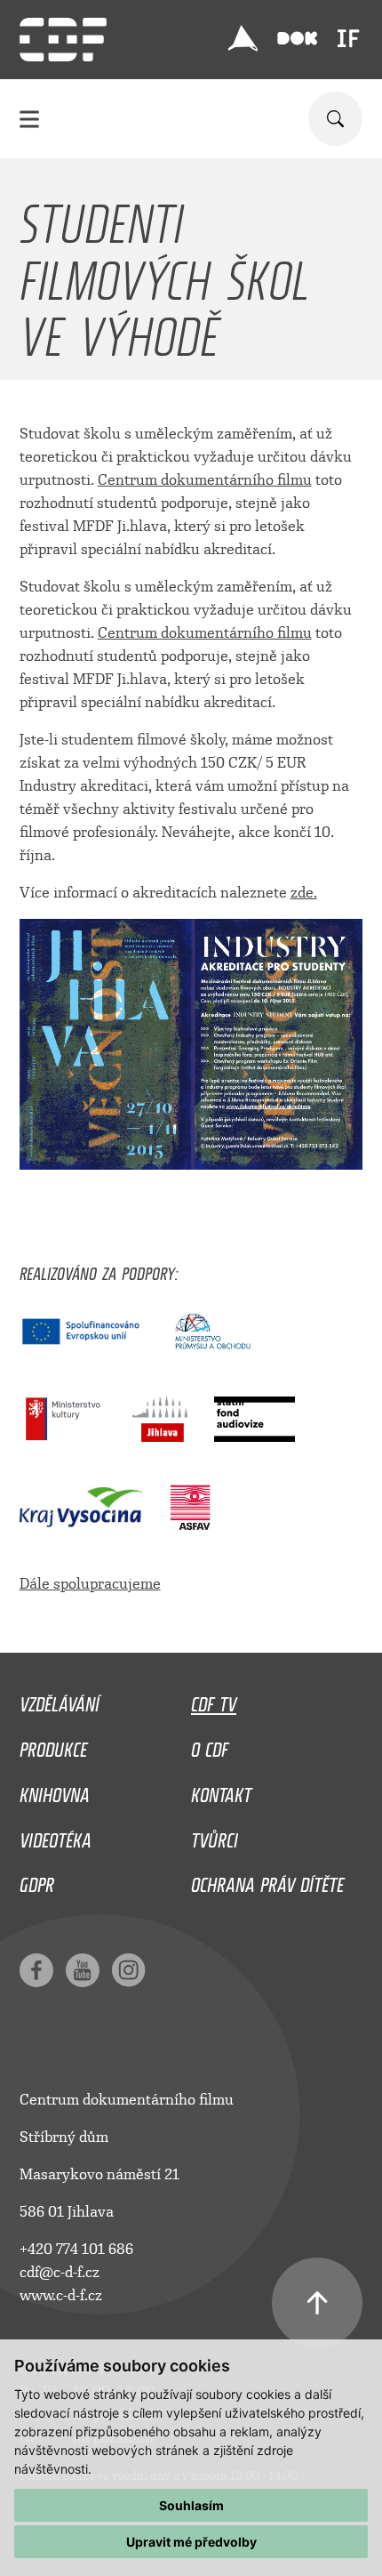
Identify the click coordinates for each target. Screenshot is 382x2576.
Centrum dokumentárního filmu (205, 480)
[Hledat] (335, 119)
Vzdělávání (60, 1700)
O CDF (210, 1745)
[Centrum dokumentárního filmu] (63, 40)
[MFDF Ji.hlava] (243, 38)
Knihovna (55, 1791)
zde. (304, 893)
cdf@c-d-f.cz (60, 2272)
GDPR (37, 1880)
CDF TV (214, 1700)
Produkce (53, 1745)
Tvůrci (215, 1836)
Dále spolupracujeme (90, 1584)
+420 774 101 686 (76, 2249)
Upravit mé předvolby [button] (191, 2542)
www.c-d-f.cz (61, 2295)
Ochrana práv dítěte (267, 1880)
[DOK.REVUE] (297, 39)
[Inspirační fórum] (348, 38)
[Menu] (29, 119)
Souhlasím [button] (191, 2505)
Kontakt (221, 1791)
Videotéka (56, 1836)
